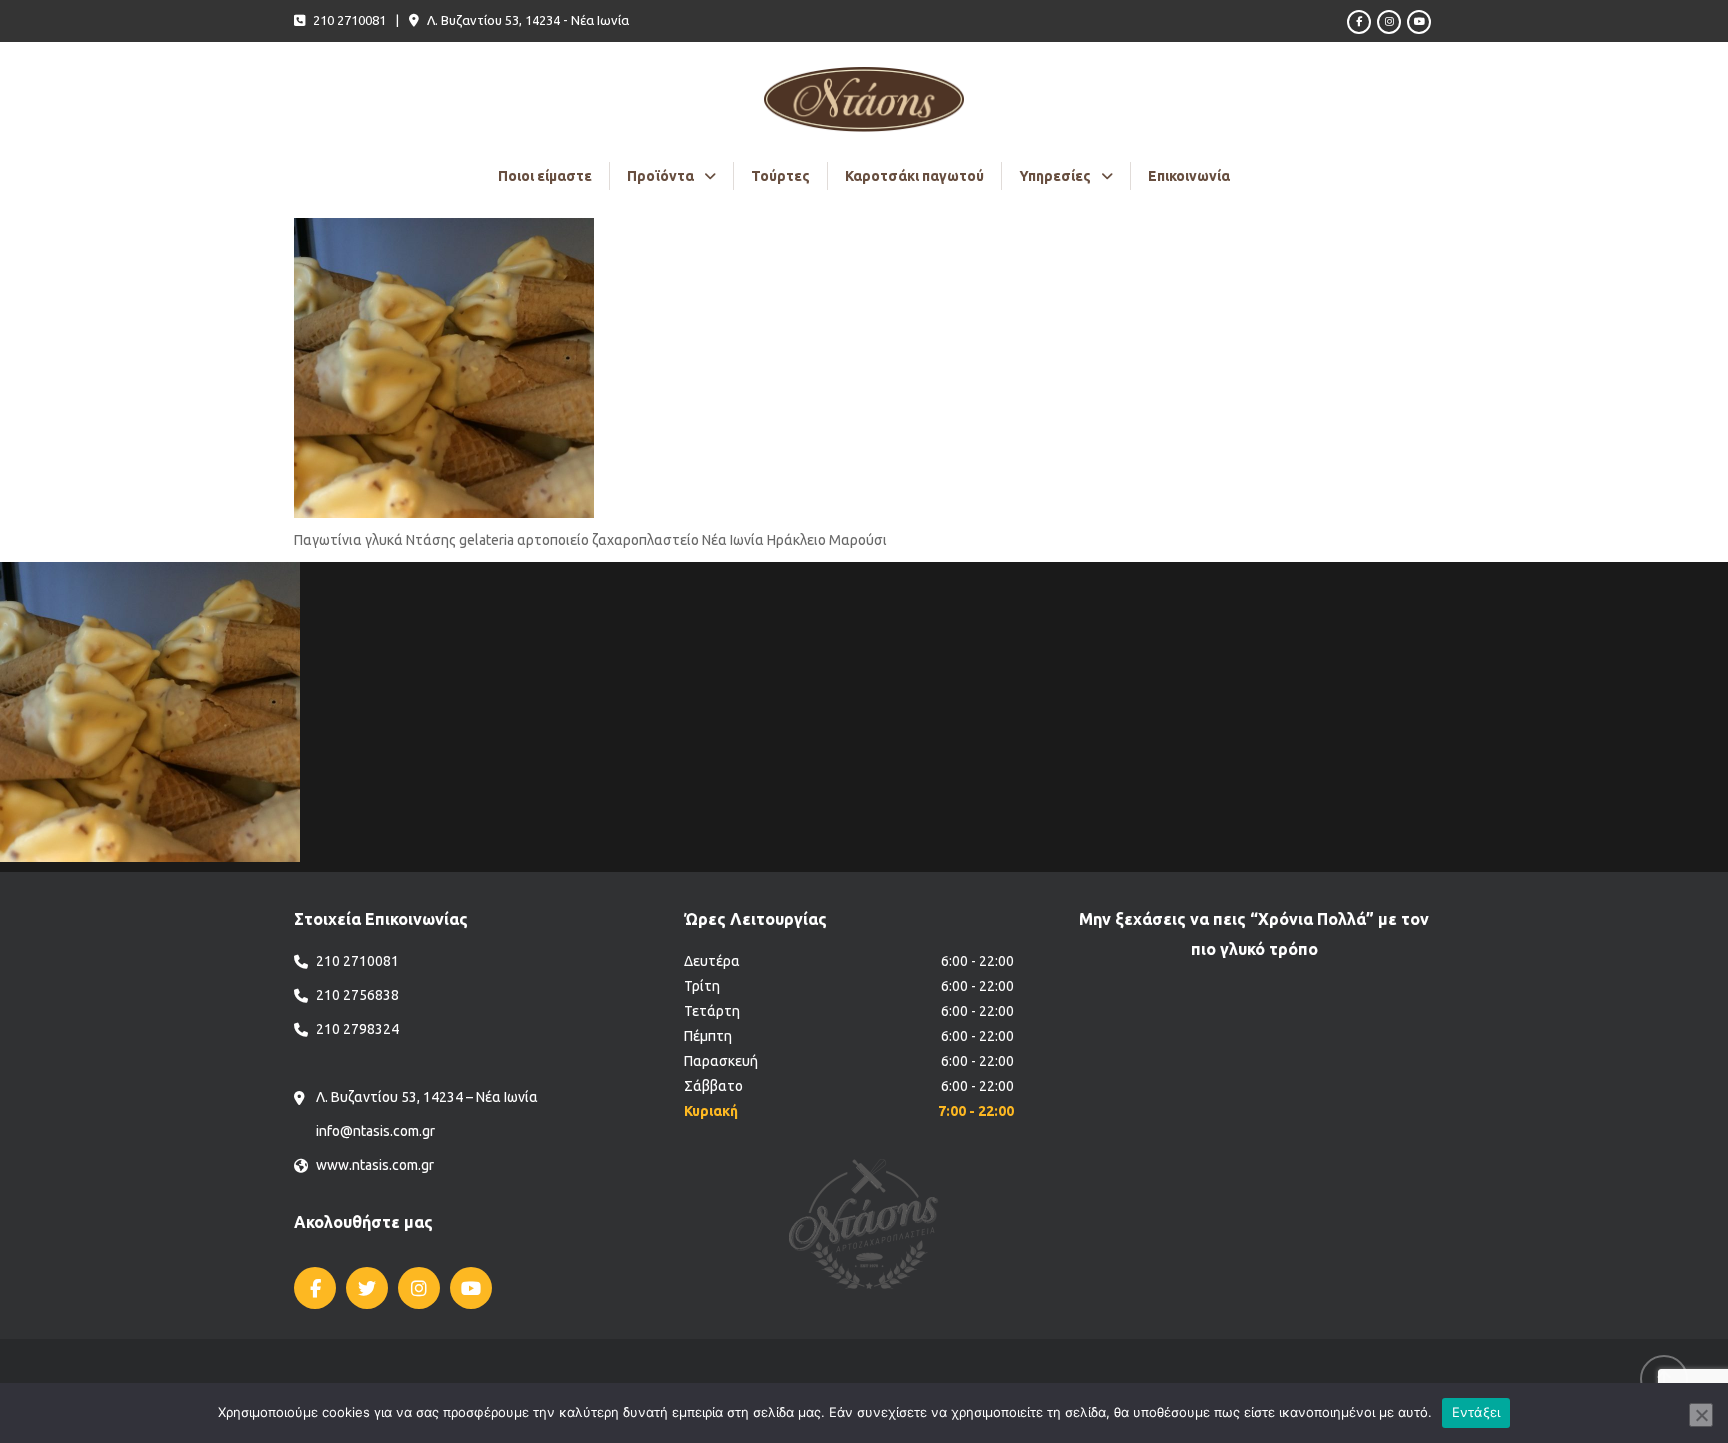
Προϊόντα (660, 176)
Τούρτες (780, 176)
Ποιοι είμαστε (545, 176)
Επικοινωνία (1189, 176)
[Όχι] (1701, 1415)
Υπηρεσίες (1055, 176)
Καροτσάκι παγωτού (914, 176)
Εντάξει (1476, 1412)
